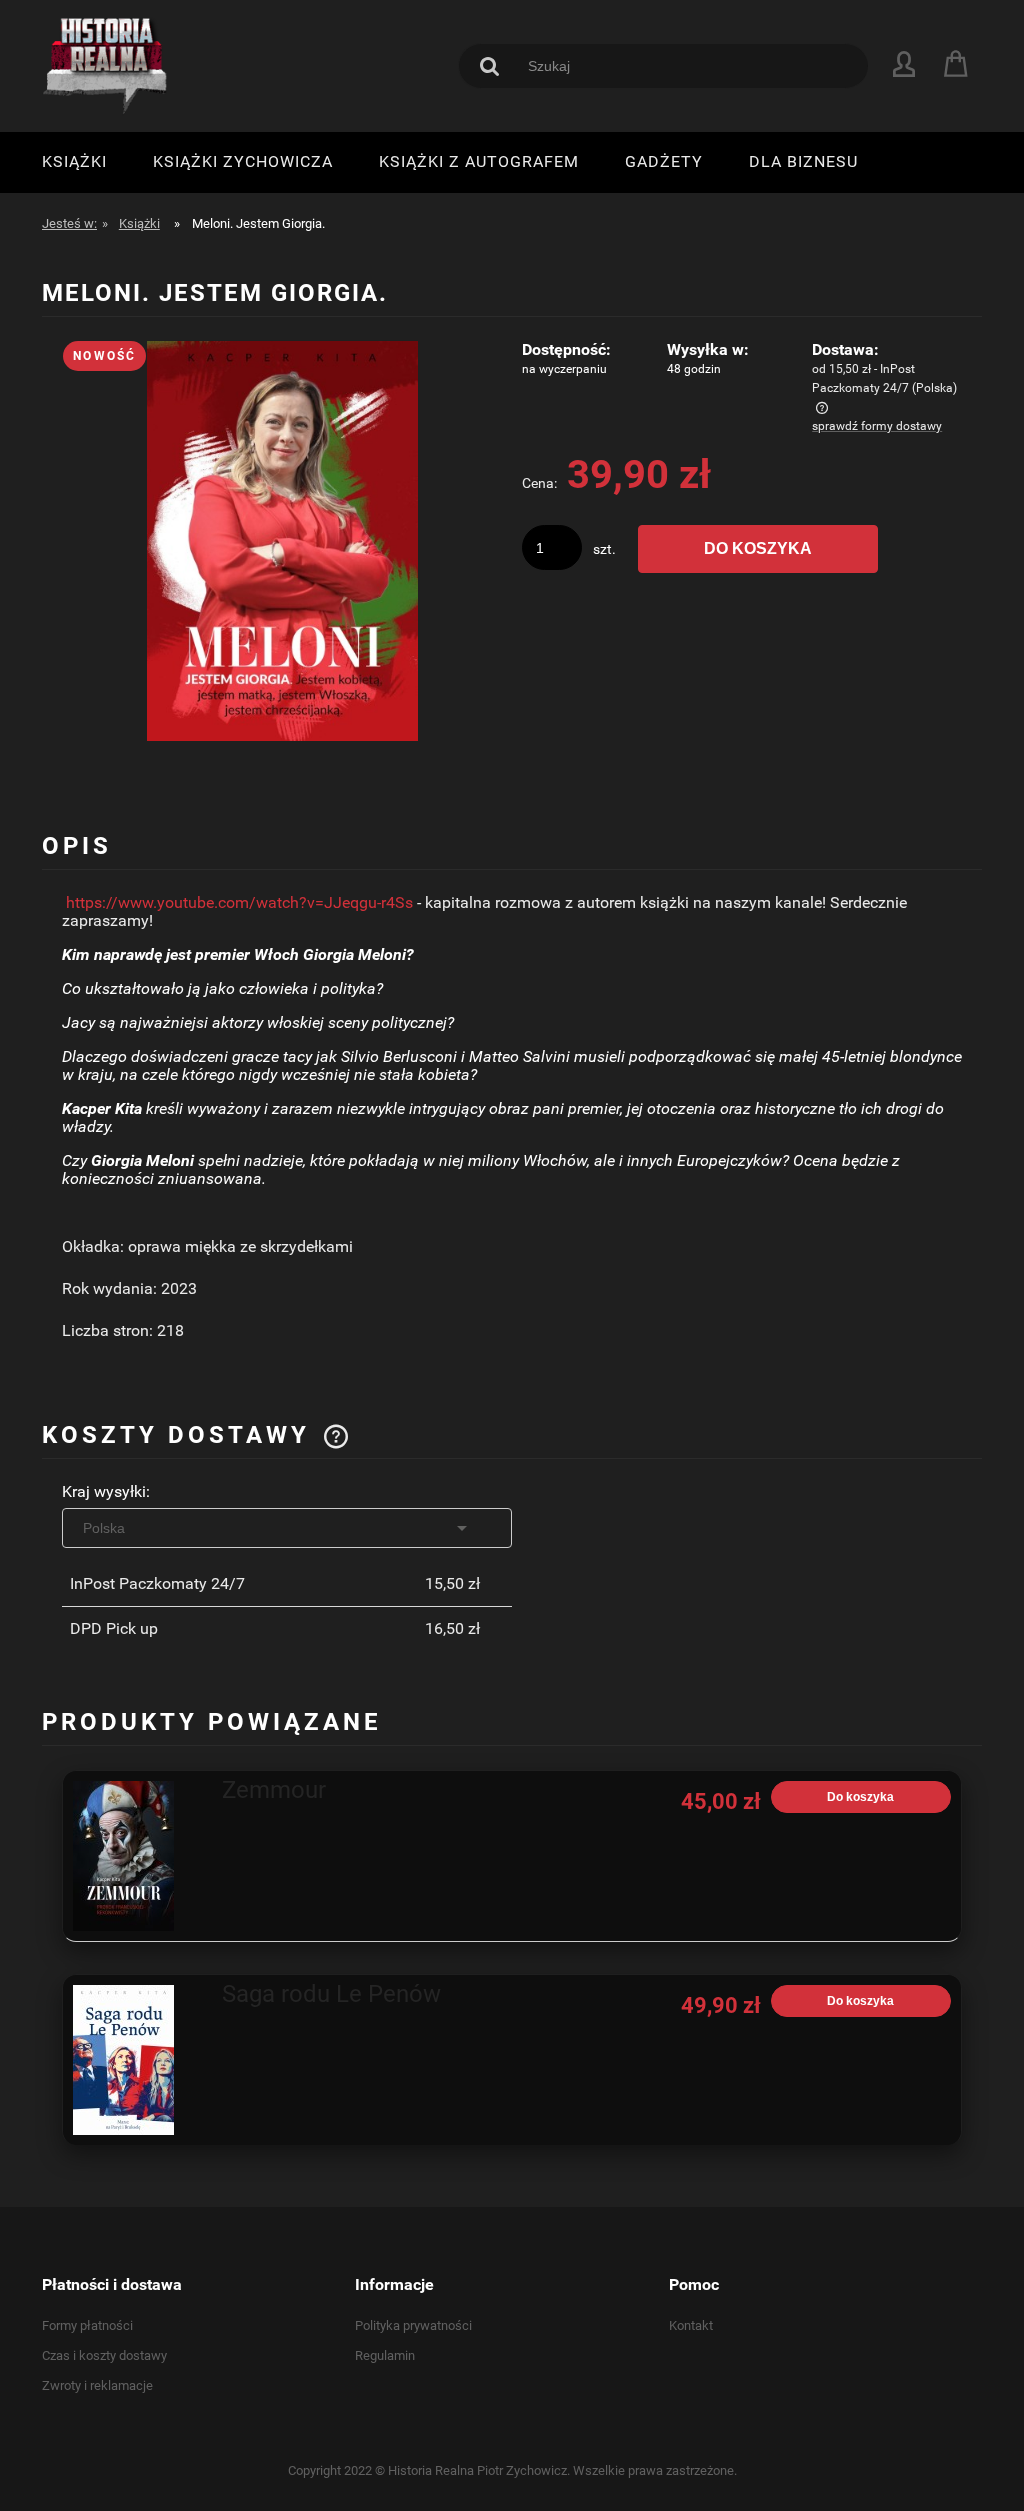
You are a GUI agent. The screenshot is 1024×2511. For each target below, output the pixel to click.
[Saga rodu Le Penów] (138, 2060)
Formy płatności (87, 2325)
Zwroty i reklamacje (97, 2385)
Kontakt (691, 2325)
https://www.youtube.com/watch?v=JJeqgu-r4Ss (239, 902)
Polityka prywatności (413, 2325)
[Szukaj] (490, 66)
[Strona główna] (107, 66)
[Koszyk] (958, 64)
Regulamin (385, 2355)
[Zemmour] (138, 1856)
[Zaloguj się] (904, 63)
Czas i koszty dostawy (104, 2355)
